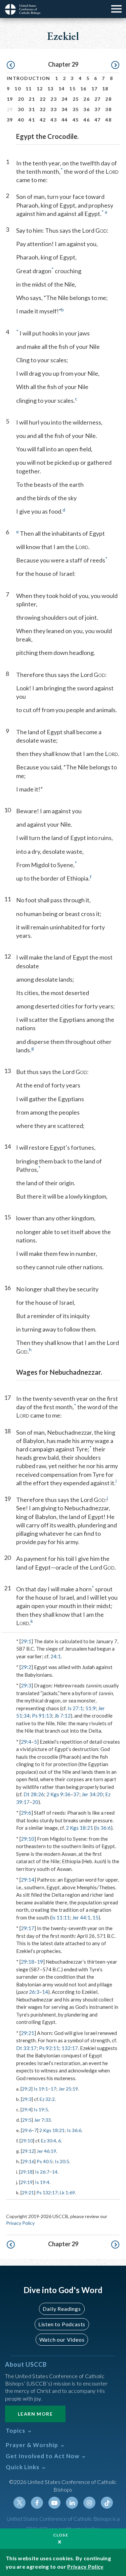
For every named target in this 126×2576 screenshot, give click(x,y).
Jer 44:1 (81, 1917)
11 (29, 89)
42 (43, 120)
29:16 (28, 2161)
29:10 (28, 1839)
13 (51, 89)
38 (108, 109)
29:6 (26, 1813)
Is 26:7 (42, 2172)
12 (40, 89)
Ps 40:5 (45, 2161)
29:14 (28, 1880)
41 (32, 120)
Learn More (35, 2414)
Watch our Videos (62, 2339)
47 (98, 120)
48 (108, 120)
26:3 (34, 1992)
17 (95, 89)
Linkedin (72, 2503)
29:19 (27, 2182)
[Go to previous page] (11, 65)
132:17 (70, 2048)
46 (87, 120)
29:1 (26, 1641)
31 (32, 109)
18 (105, 89)
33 (54, 109)
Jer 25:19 (68, 2089)
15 (72, 89)
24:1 (56, 1656)
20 (21, 99)
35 (76, 109)
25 (76, 99)
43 (54, 120)
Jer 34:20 (92, 1794)
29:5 (27, 2120)
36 (87, 109)
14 (62, 89)
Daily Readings (62, 2309)
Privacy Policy (20, 2223)
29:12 (28, 2151)
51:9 (91, 1708)
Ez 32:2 (47, 2099)
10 (18, 89)
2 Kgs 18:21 (79, 1828)
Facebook (37, 2503)
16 (83, 89)
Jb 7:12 (62, 1716)
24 (65, 99)
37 (98, 109)
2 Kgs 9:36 (58, 1794)
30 (21, 109)
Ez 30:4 (49, 2141)
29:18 (28, 1962)
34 (65, 109)
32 (43, 109)
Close (61, 2535)
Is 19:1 (41, 2089)
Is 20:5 (62, 2161)
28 (108, 99)
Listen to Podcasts (62, 2324)
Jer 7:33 (42, 2120)
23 (54, 99)
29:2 (26, 1667)
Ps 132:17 (47, 2192)
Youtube (54, 2503)
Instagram (89, 2503)
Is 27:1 (75, 1708)
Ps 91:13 (42, 1716)
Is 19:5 (41, 2109)
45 (76, 120)
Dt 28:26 (34, 1794)
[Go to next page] (115, 65)
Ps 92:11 (49, 2048)
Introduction (29, 78)
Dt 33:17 (26, 2048)
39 (10, 120)
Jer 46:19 (46, 2151)
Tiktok (107, 2503)
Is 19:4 (42, 2182)
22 (43, 99)
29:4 (26, 1742)
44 (65, 120)
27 (98, 99)
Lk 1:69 (67, 2192)
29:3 (26, 1685)
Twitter (19, 2503)
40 (21, 120)
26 (87, 99)
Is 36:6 (103, 1828)
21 (32, 99)
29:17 (28, 1928)
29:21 (28, 2033)
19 (10, 99)
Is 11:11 (61, 1917)
